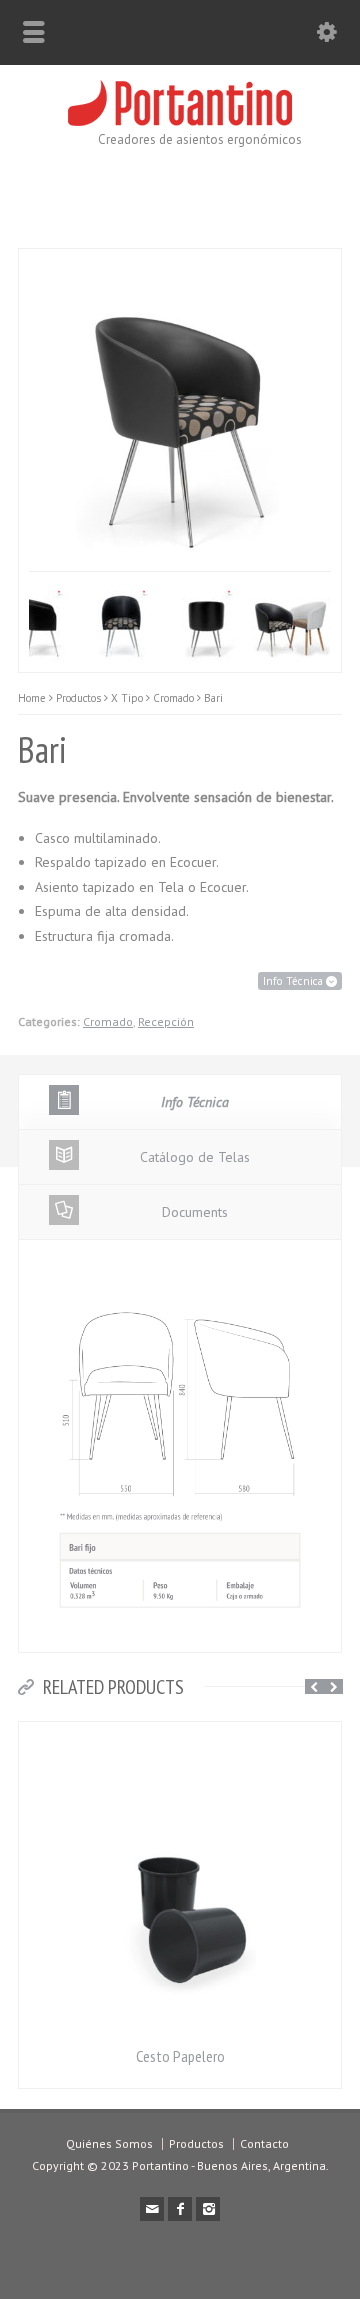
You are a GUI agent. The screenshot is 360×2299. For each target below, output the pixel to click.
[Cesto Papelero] (180, 1733)
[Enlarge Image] (39, 260)
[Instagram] (208, 2209)
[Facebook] (180, 2209)
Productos (196, 2143)
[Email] (152, 2209)
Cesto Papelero (180, 2056)
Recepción (166, 1021)
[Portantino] (180, 121)
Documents (195, 1212)
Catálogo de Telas (195, 1157)
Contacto (264, 2143)
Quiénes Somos (109, 2143)
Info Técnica (294, 981)
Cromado (108, 1021)
